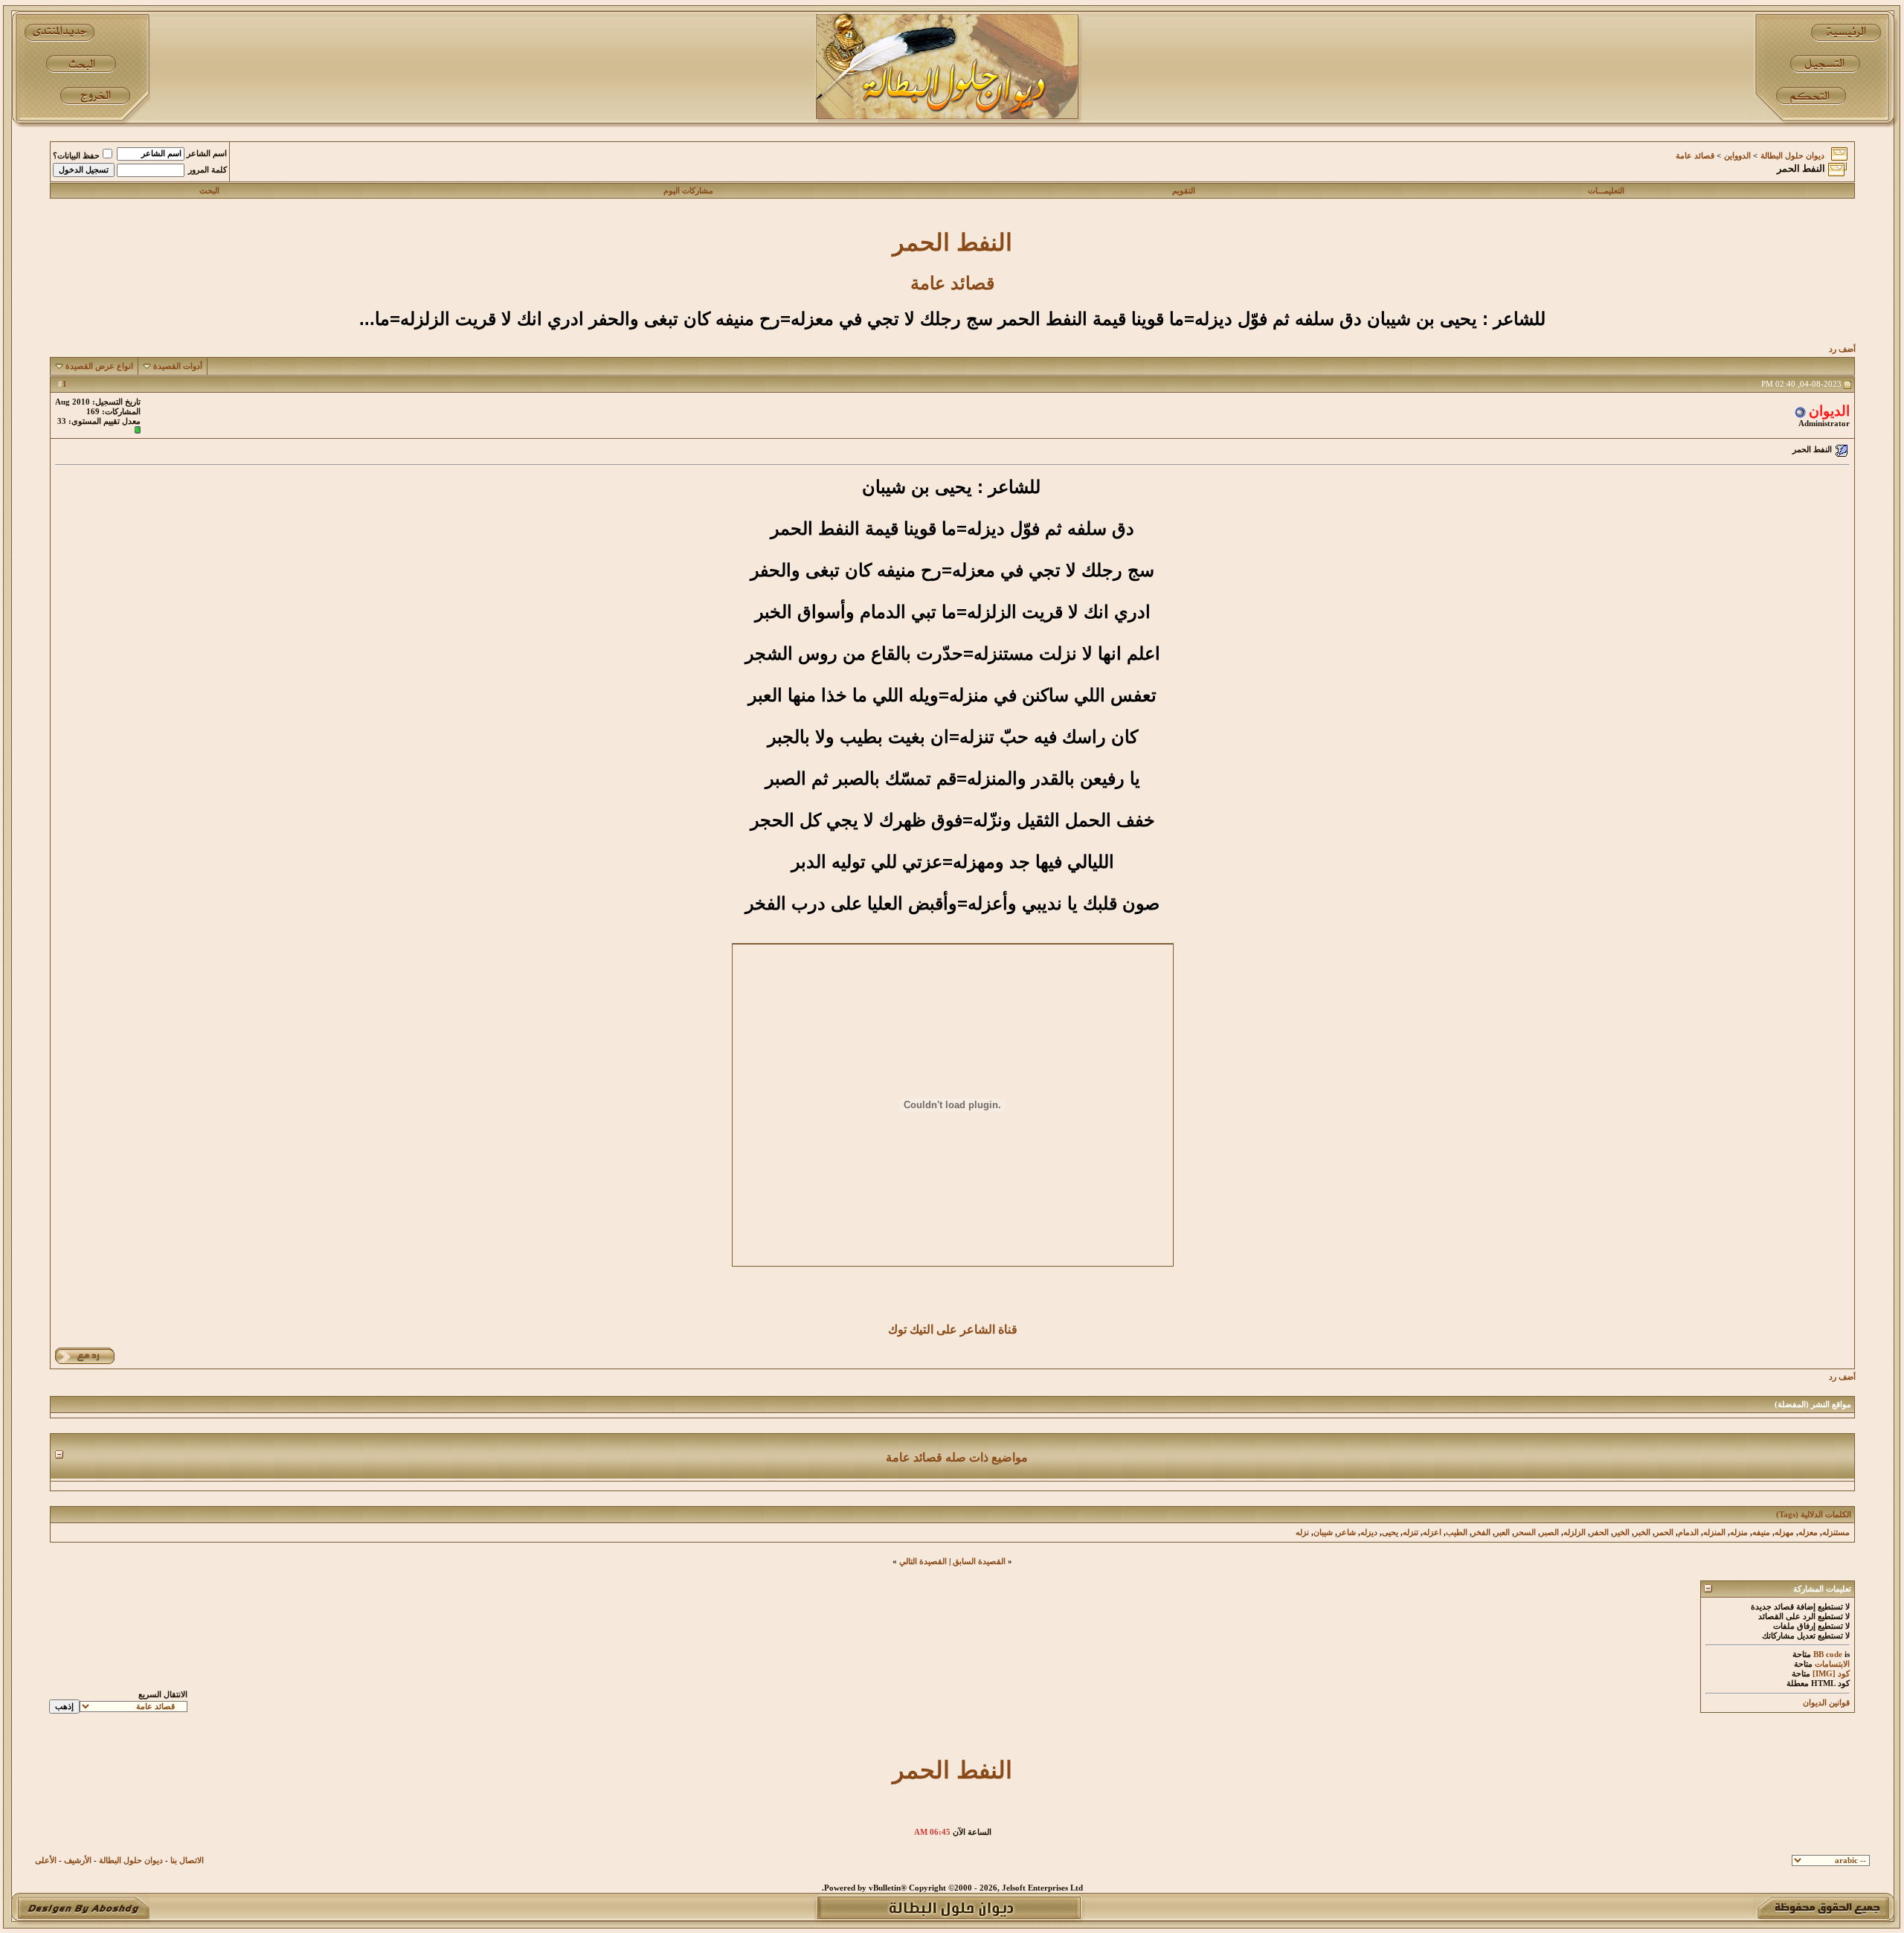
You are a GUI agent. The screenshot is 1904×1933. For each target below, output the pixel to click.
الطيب (1457, 1532)
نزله (1302, 1532)
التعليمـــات (1606, 191)
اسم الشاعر (207, 154)
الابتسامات (1832, 1664)
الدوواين (1737, 156)
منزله (1739, 1532)
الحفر (1599, 1532)
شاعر (1347, 1532)
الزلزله (1575, 1532)
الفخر (1481, 1532)
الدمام (1688, 1532)
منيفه (1761, 1532)
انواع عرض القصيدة (99, 366)
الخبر (1642, 1532)
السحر (1525, 1532)
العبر (1502, 1532)
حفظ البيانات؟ (76, 156)
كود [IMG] (1831, 1674)
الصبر (1550, 1532)
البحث (209, 191)
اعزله (1432, 1532)
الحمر (1664, 1532)
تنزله (1411, 1532)
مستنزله (1836, 1532)
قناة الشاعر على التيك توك (953, 1329)
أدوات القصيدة (178, 366)
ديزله (1369, 1532)
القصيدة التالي (923, 1561)
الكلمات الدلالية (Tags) (1814, 1515)
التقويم (1184, 191)
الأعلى (46, 1860)
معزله (1808, 1532)
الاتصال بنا (187, 1860)
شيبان (1323, 1532)
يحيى (1390, 1532)
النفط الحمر (952, 242)
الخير (1621, 1532)
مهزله (1784, 1532)
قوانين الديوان (1826, 1703)
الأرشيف (78, 1860)
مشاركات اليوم (688, 191)
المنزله (1714, 1532)
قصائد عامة (1695, 156)
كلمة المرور (208, 170)
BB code (1828, 1654)
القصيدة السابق (979, 1561)
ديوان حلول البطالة (1792, 156)
